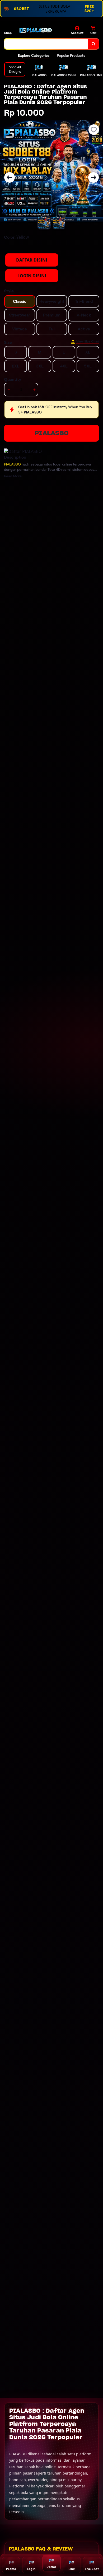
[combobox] (46, 44)
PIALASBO (52, 433)
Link (72, 2569)
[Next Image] (93, 177)
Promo (11, 2569)
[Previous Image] (10, 177)
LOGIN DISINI (32, 276)
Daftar (51, 2567)
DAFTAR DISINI (32, 260)
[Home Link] (36, 30)
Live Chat (92, 2569)
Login (31, 2569)
